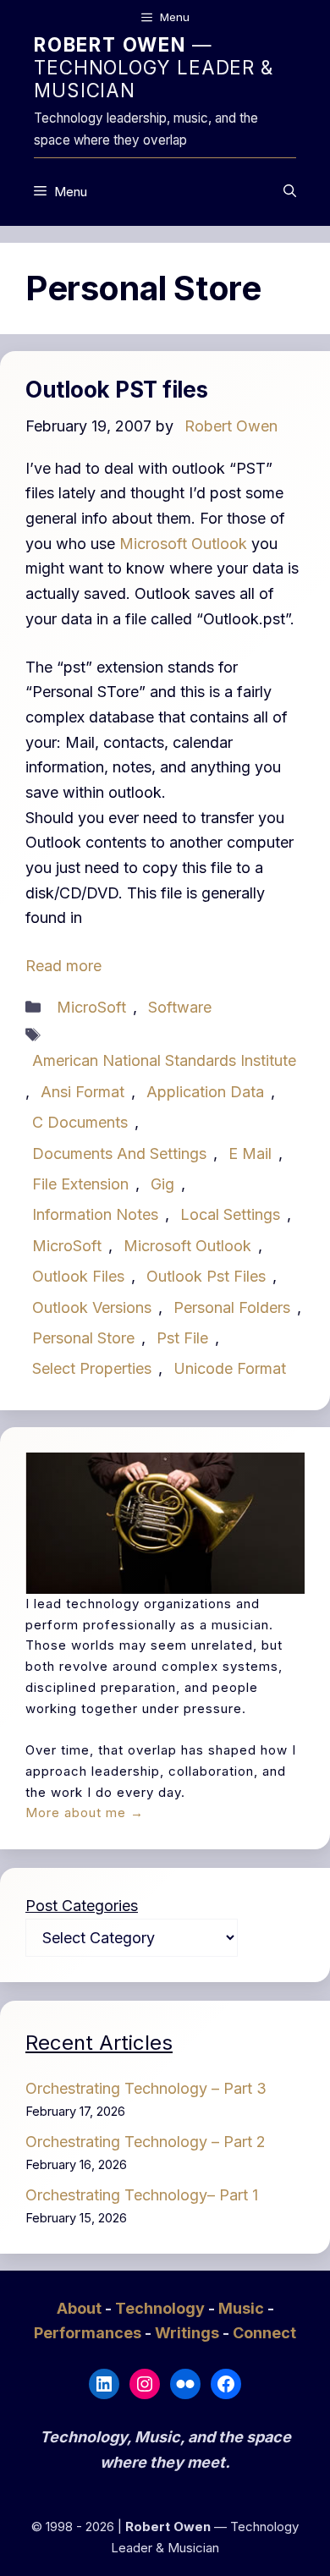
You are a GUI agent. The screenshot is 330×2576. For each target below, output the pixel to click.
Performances (89, 2333)
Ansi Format (82, 1092)
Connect (264, 2333)
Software (180, 1007)
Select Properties (92, 1368)
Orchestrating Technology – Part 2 (146, 2142)
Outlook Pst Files (206, 1276)
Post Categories (82, 1906)
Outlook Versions (92, 1307)
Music (243, 2308)
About (81, 2308)
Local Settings (230, 1214)
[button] (290, 192)
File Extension (80, 1184)
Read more (63, 966)
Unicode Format (230, 1368)
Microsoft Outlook (183, 544)
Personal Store (83, 1338)
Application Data (205, 1092)
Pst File (182, 1338)
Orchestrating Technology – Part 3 (146, 2088)
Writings (189, 2333)
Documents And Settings (119, 1153)
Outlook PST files (117, 390)
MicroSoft (91, 1007)
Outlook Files (78, 1276)
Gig (162, 1184)
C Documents (80, 1122)
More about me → (85, 1813)
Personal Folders (232, 1307)
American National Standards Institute (164, 1060)
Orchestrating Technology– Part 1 (142, 2195)
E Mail (250, 1153)
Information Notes (95, 1214)
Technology (162, 2308)
